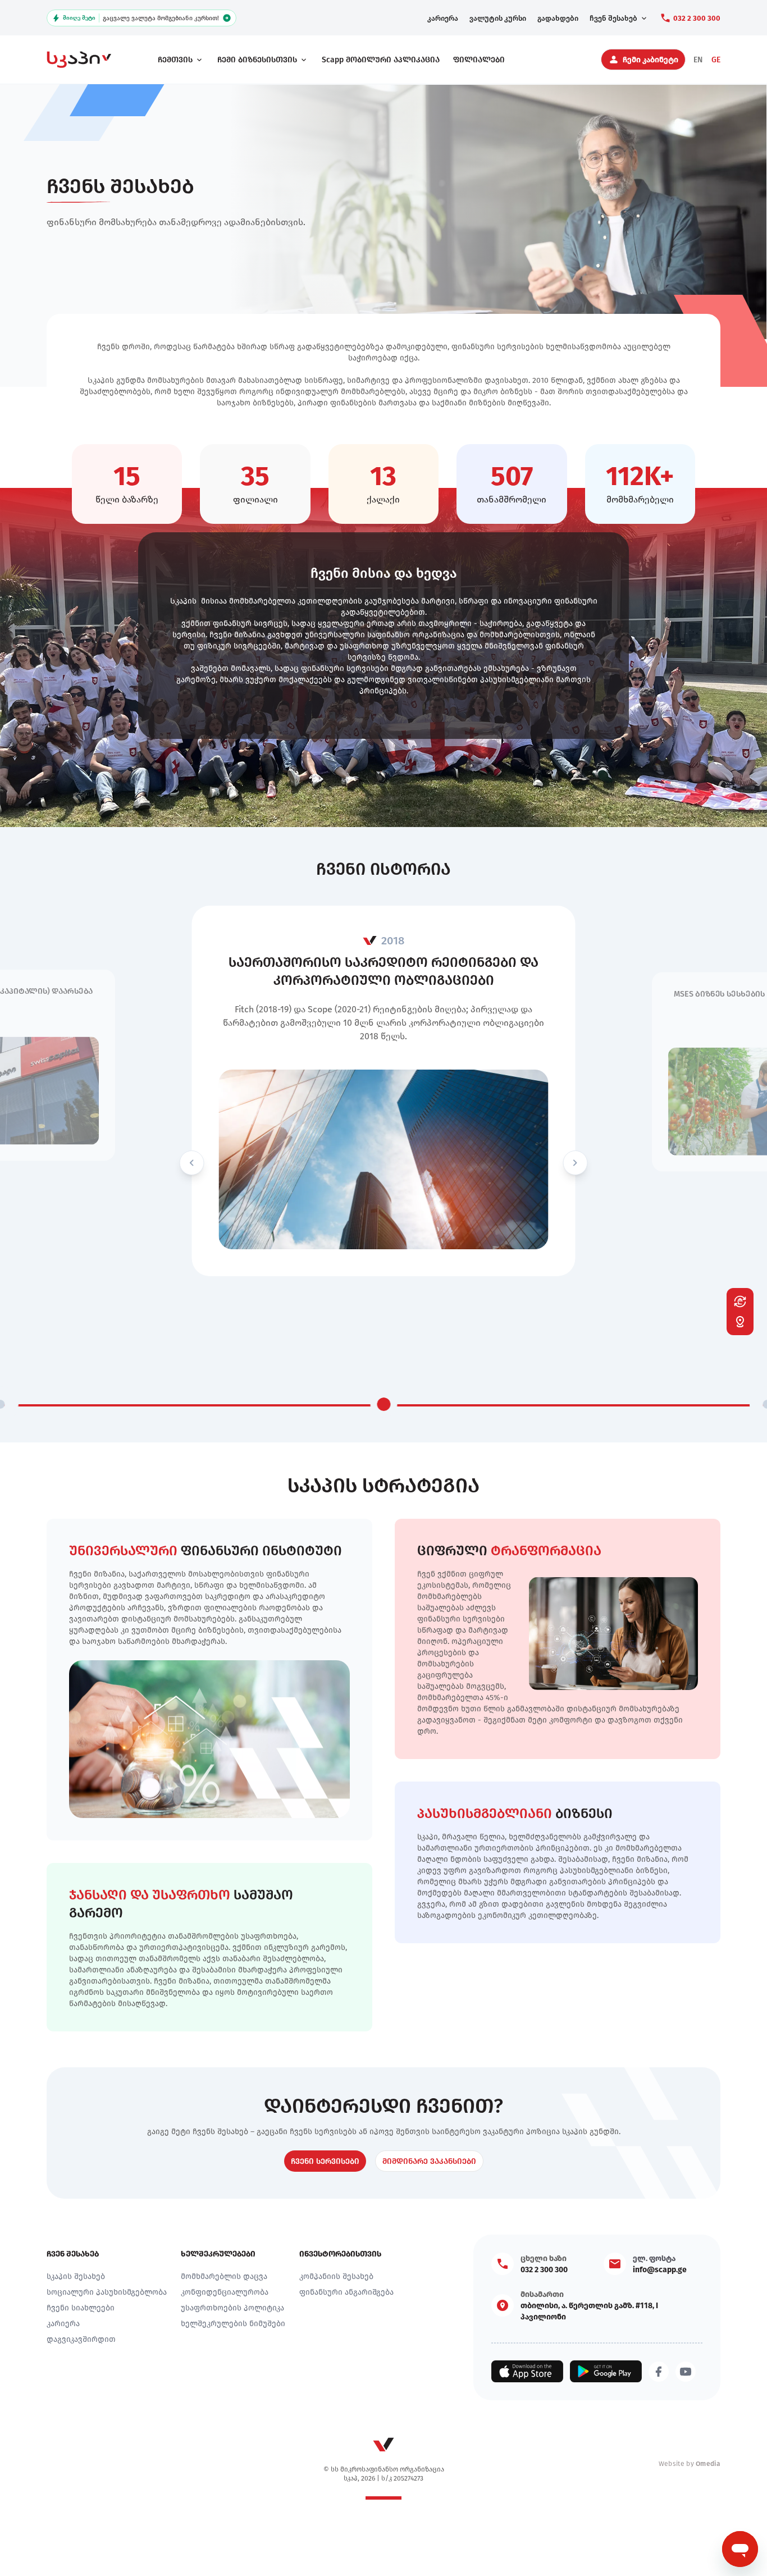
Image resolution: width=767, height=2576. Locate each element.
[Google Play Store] (606, 2371)
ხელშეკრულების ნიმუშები (233, 2323)
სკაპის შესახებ (76, 2276)
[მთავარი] (89, 60)
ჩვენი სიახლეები (81, 2308)
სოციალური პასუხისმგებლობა (107, 2292)
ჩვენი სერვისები (325, 2161)
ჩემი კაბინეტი (650, 60)
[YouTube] (686, 2372)
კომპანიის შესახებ (336, 2276)
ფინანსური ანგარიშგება (346, 2292)
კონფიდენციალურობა (225, 2292)
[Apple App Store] (527, 2371)
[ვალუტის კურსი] (740, 1301)
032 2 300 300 (697, 18)
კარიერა (63, 2323)
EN (698, 60)
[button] (192, 1163)
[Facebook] (659, 2372)
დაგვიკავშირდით (81, 2339)
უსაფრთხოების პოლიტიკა (232, 2308)
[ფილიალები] (740, 1322)
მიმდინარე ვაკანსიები (429, 2161)
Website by (690, 2463)
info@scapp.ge (660, 2269)
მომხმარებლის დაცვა (224, 2276)
